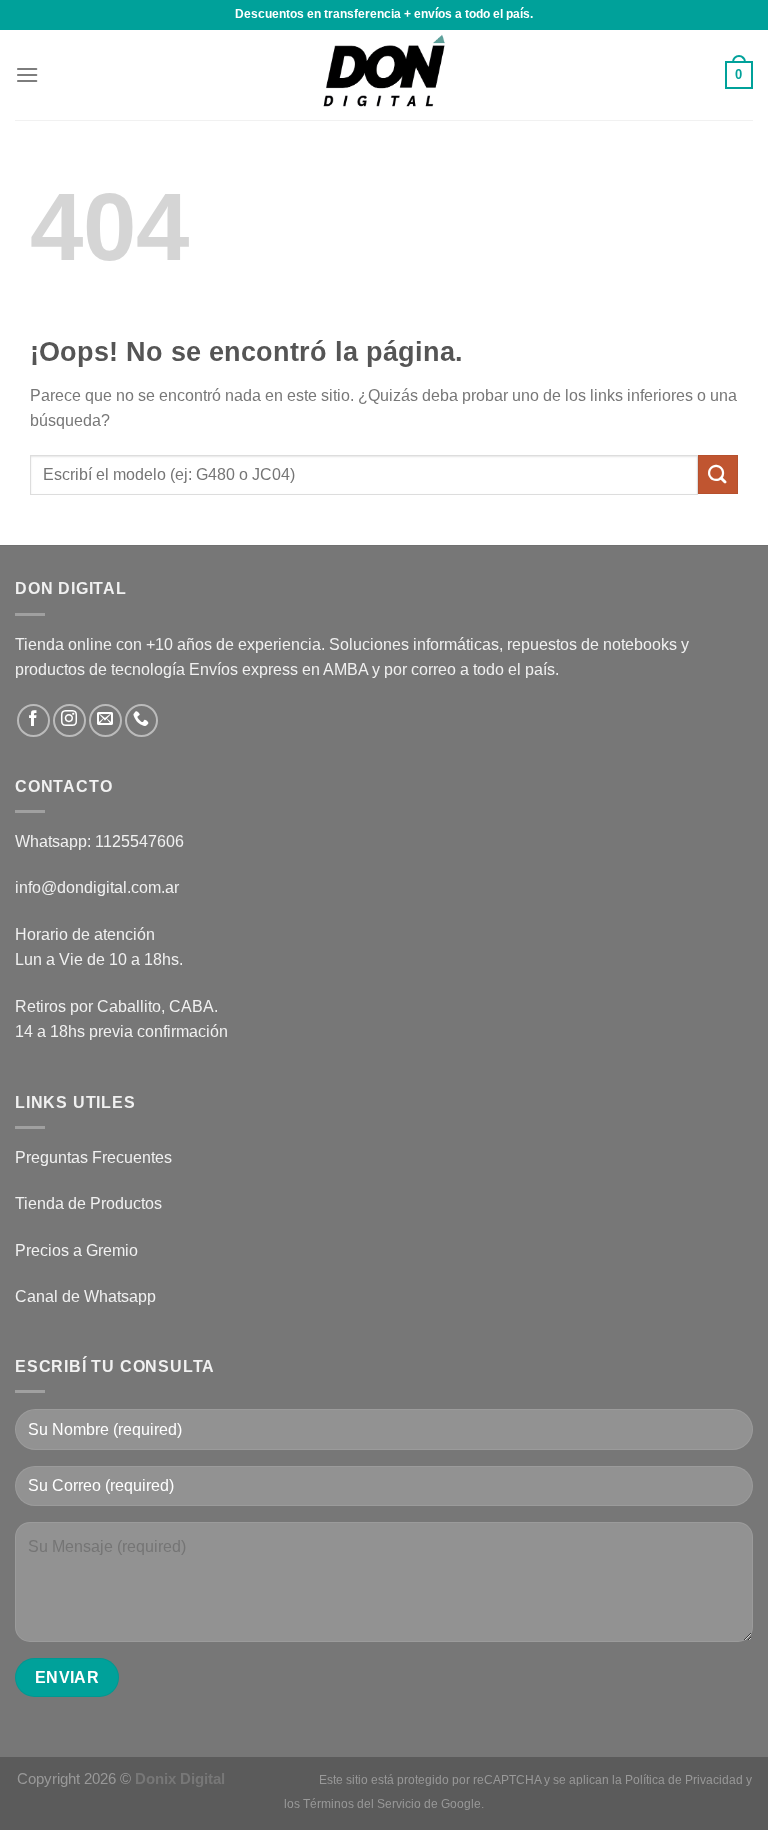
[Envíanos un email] (105, 720)
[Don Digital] (384, 75)
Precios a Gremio (76, 1250)
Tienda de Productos (88, 1203)
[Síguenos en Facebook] (33, 720)
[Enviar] (718, 474)
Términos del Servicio (362, 1804)
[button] (27, 74)
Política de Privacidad (684, 1780)
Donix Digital (182, 1778)
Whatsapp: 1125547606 (99, 841)
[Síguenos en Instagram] (69, 720)
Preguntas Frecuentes (93, 1157)
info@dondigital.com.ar (97, 887)
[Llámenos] (141, 720)
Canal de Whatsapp (85, 1296)
